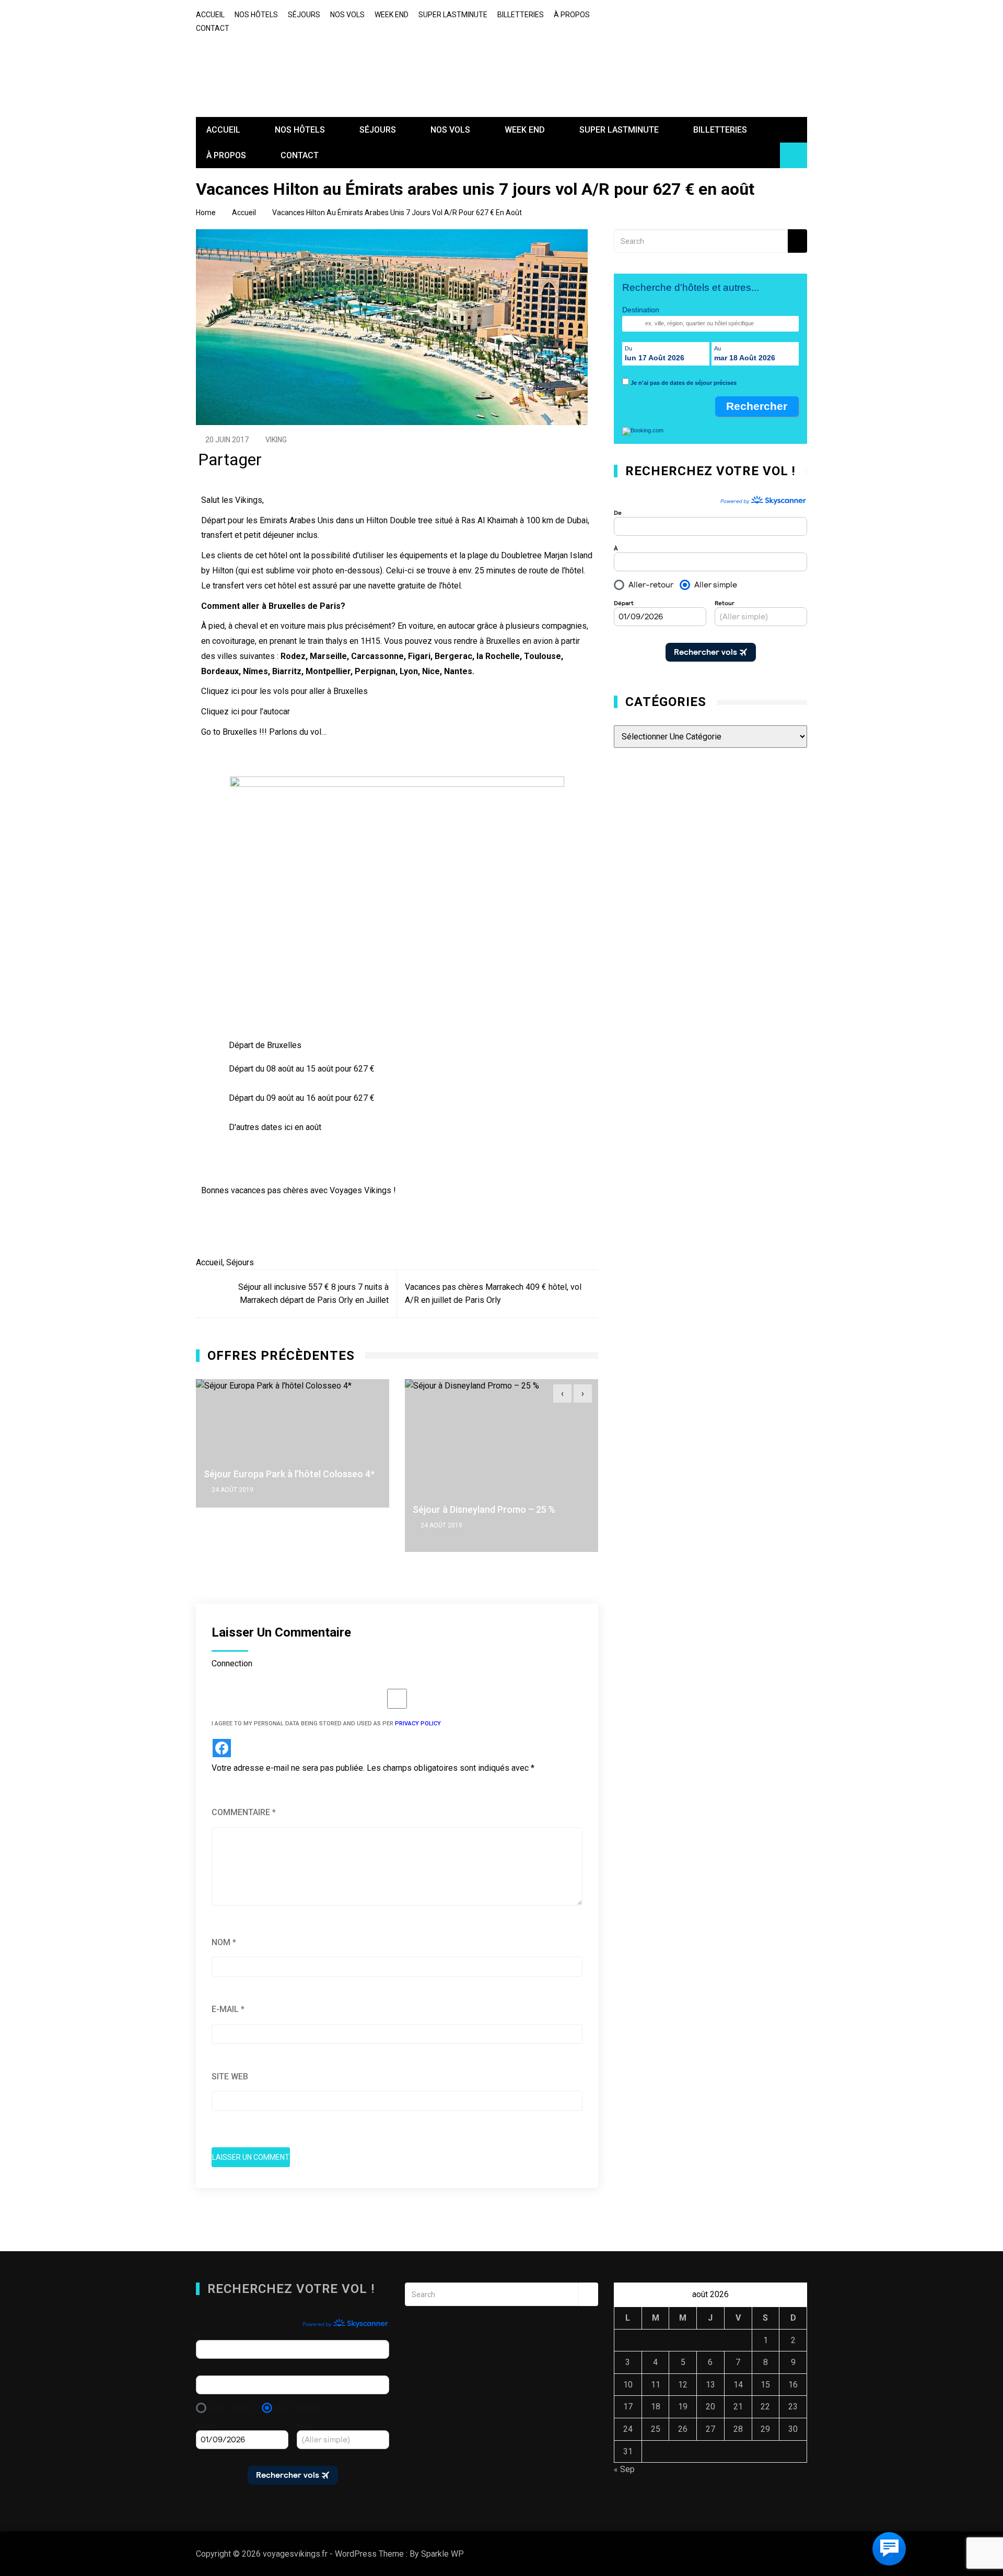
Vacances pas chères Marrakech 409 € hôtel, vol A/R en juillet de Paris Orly (493, 1294)
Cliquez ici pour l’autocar (246, 711)
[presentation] (562, 1393)
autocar (463, 626)
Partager (230, 462)
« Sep (624, 2469)
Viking (276, 440)
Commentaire (244, 1812)
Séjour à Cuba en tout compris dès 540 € (595, 1474)
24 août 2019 (329, 1525)
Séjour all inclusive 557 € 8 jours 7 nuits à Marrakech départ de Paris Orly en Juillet (313, 1294)
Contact (213, 28)
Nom (224, 1942)
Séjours (240, 1262)
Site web (230, 2077)
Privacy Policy (418, 1724)
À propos (572, 15)
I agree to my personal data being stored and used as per (326, 1724)
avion (543, 641)
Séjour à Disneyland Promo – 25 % (372, 1509)
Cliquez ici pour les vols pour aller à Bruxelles (284, 691)
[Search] (797, 241)
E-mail (228, 2009)
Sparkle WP (442, 2554)
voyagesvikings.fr (270, 62)
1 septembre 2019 (546, 1490)
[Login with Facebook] (222, 1748)
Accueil (210, 15)
